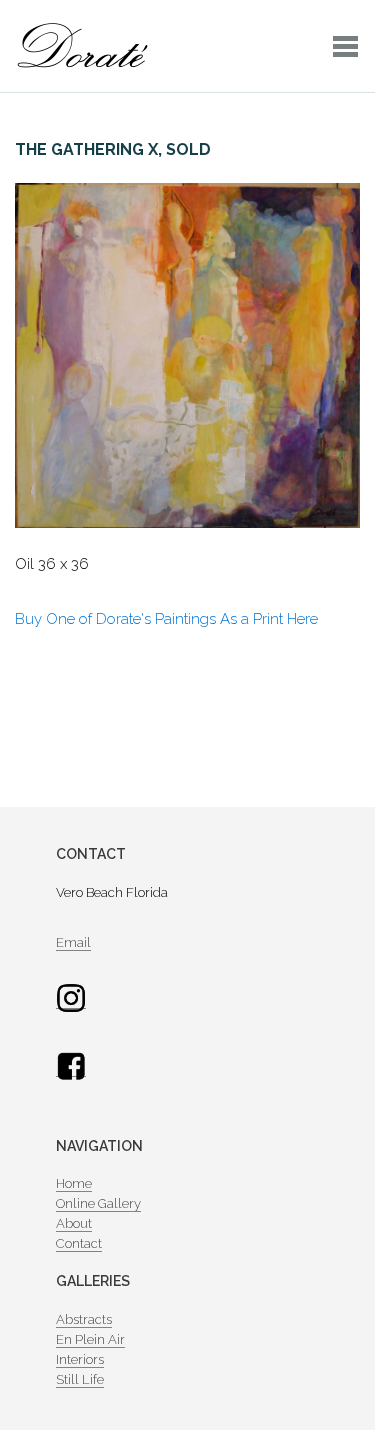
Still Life (80, 1379)
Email (73, 942)
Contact (79, 1243)
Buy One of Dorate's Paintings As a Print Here (166, 619)
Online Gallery (98, 1203)
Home (74, 1183)
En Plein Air (90, 1339)
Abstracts (84, 1319)
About (74, 1223)
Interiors (80, 1359)
